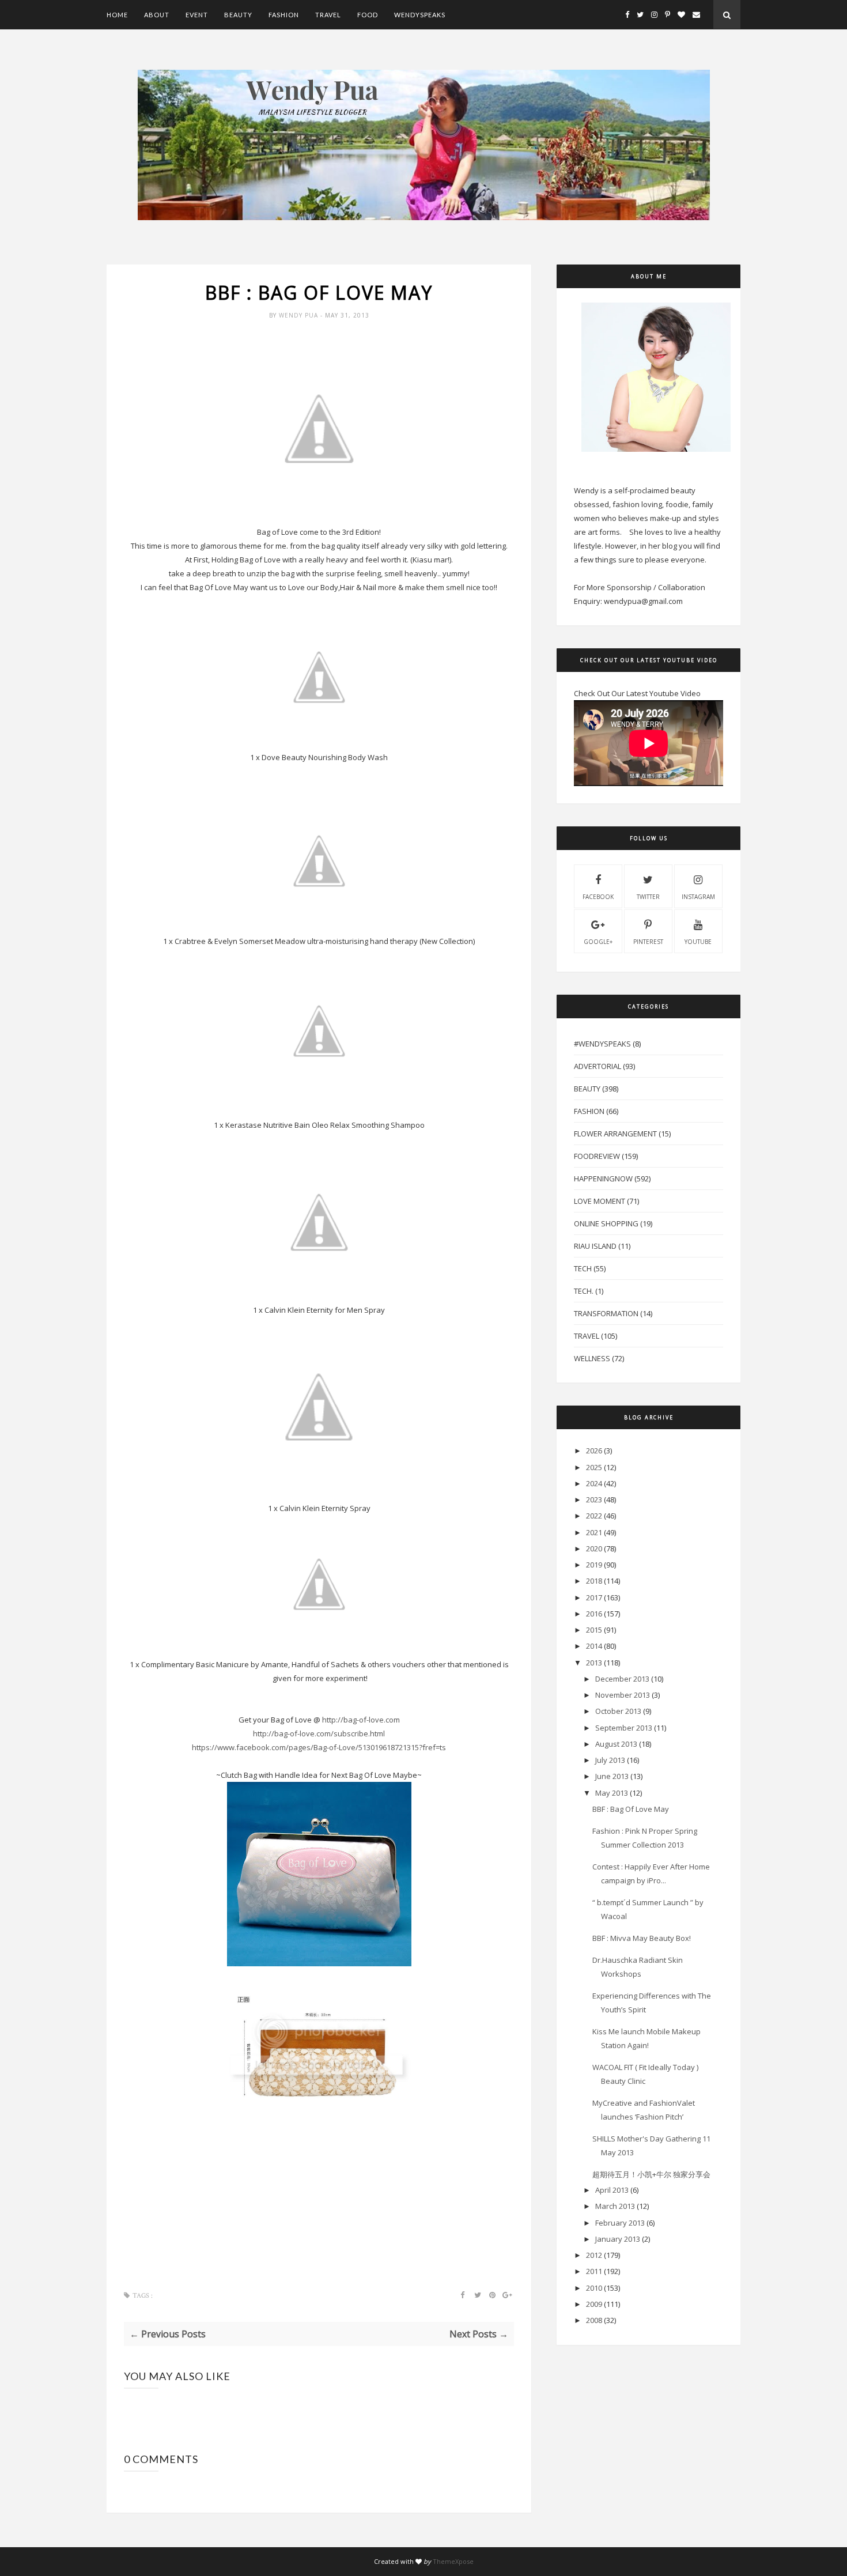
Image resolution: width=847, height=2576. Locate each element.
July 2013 (610, 1760)
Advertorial (598, 1066)
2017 (594, 1597)
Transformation (606, 1313)
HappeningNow (603, 1179)
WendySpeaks (420, 15)
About (157, 15)
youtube (698, 942)
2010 (594, 2288)
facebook (598, 897)
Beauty (238, 15)
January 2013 (618, 2239)
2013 (594, 1663)
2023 (594, 1499)
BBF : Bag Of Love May (631, 1809)
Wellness (592, 1358)
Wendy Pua (300, 315)
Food (368, 15)
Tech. (584, 1291)
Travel (328, 15)
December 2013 (622, 1679)
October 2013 (618, 1711)
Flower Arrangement (615, 1134)
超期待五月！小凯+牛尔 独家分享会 (651, 2174)
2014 (594, 1646)
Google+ (598, 942)
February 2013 (620, 2223)
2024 (594, 1483)
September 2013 (624, 1728)
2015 (594, 1630)
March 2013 (615, 2206)
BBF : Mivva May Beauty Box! (642, 1938)
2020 (594, 1548)
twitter (648, 897)
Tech (583, 1268)
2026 (594, 1451)
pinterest (648, 942)
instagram (698, 897)
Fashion (284, 15)
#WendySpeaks (602, 1044)
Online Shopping (606, 1223)
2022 (594, 1516)
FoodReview (597, 1156)
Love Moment (600, 1201)
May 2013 (612, 1793)
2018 (594, 1581)
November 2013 (623, 1695)
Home (117, 15)
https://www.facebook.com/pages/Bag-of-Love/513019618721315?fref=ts (319, 1747)
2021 (594, 1532)
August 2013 (616, 1744)
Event (197, 15)
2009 (594, 2304)
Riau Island (595, 1246)
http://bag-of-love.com (361, 1720)
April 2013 (612, 2190)
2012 (594, 2255)
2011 (594, 2271)
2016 (594, 1614)
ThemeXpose (453, 2561)
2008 (594, 2320)
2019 (594, 1565)
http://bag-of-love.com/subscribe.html (319, 1733)
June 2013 (612, 1776)
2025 (594, 1467)
